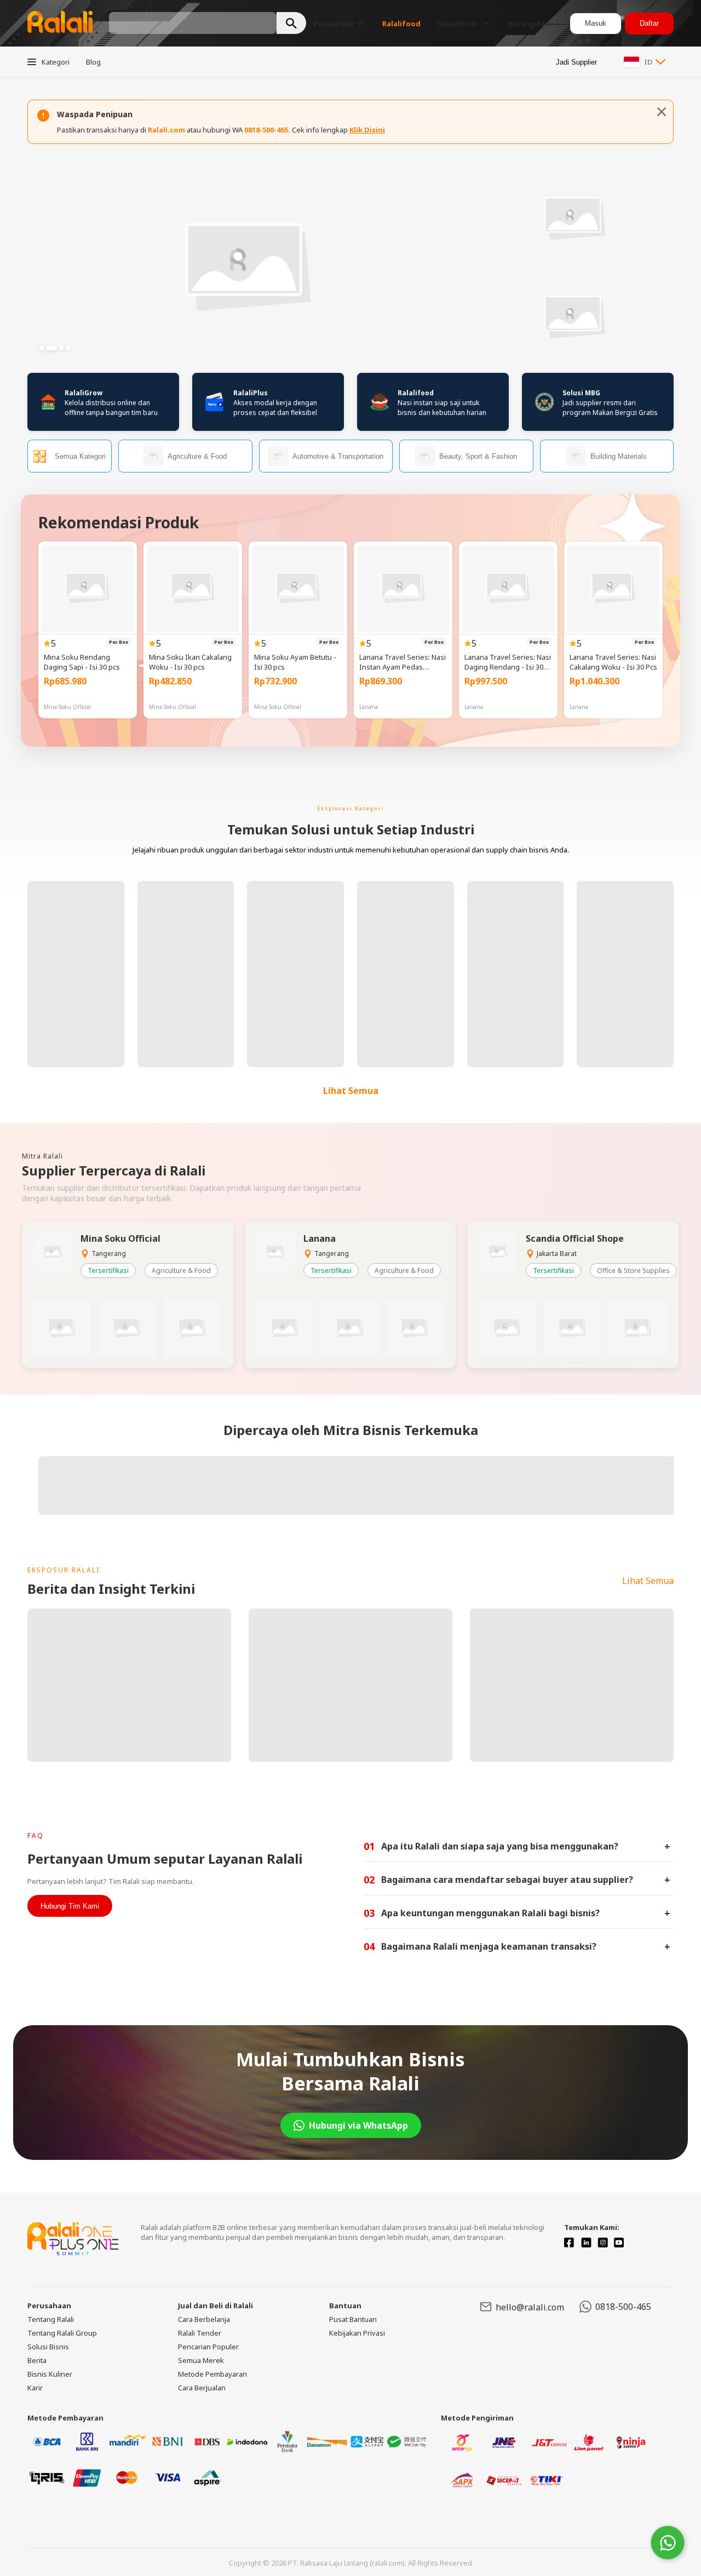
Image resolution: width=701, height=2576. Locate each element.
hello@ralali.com (530, 2307)
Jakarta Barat (557, 1254)
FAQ (36, 1836)
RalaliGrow (84, 393)
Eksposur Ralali (64, 1570)
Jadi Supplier (576, 62)
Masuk (596, 23)
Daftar (649, 23)
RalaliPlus (251, 393)
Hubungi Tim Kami (70, 1906)
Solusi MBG (581, 393)
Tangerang (109, 1254)
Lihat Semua (351, 1091)
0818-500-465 (623, 2307)
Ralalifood (416, 393)
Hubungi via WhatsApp (358, 2125)
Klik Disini (367, 130)
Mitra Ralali (42, 1156)
